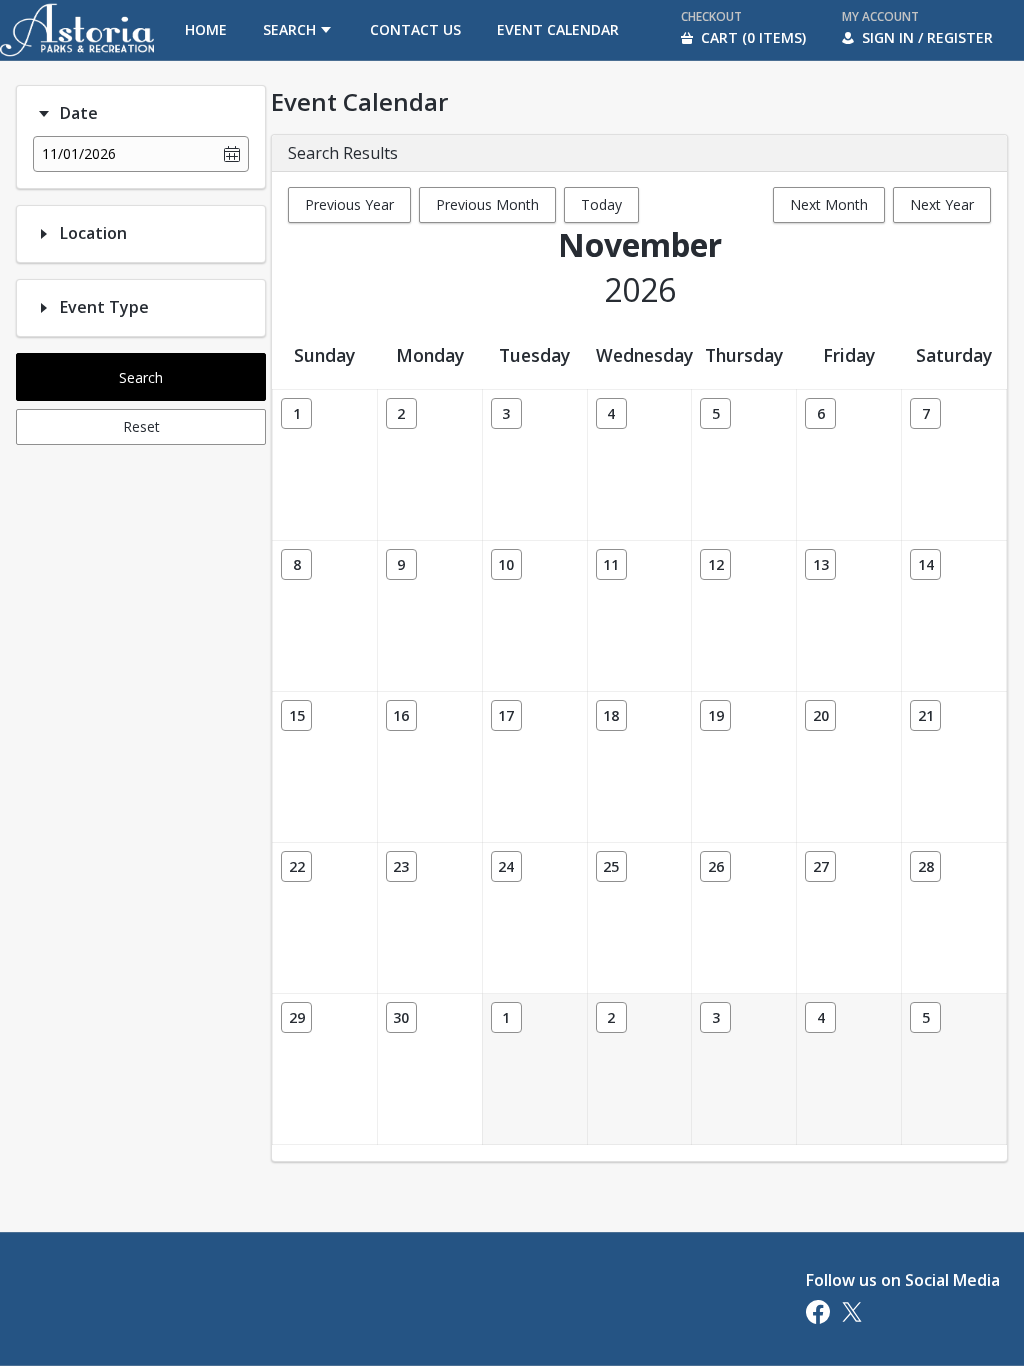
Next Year (942, 204)
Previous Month (487, 204)
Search (141, 377)
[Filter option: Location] (44, 234)
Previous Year (349, 204)
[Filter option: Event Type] (44, 308)
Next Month (829, 204)
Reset (141, 426)
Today (601, 204)
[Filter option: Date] (44, 114)
